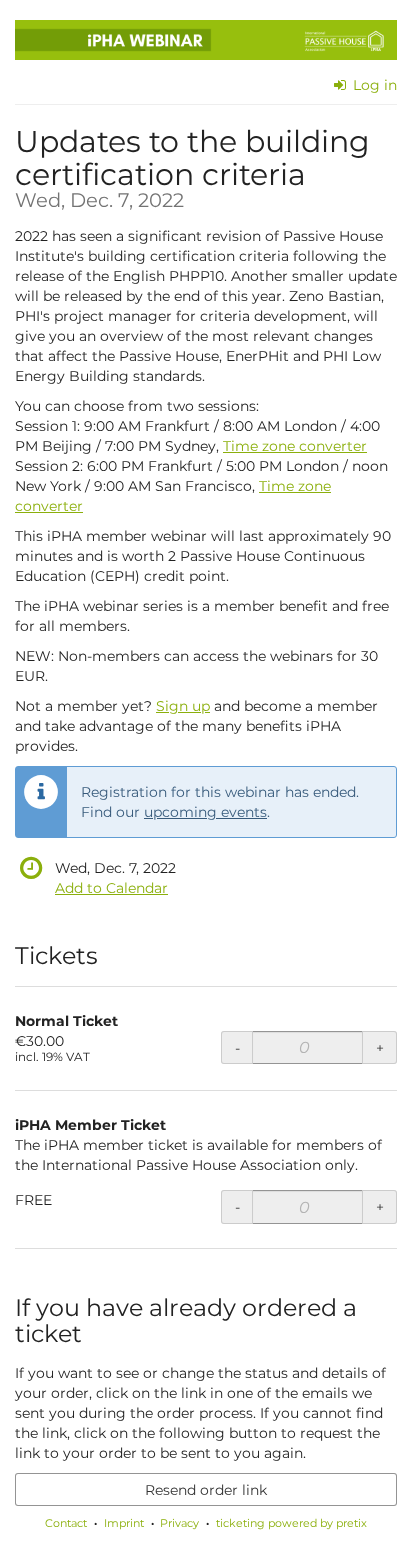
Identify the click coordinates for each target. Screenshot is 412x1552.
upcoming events (205, 812)
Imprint (124, 1523)
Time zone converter (295, 446)
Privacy (179, 1523)
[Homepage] (206, 40)
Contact (66, 1523)
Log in (373, 85)
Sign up (183, 706)
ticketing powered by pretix (291, 1523)
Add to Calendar (111, 888)
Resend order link (206, 1490)
